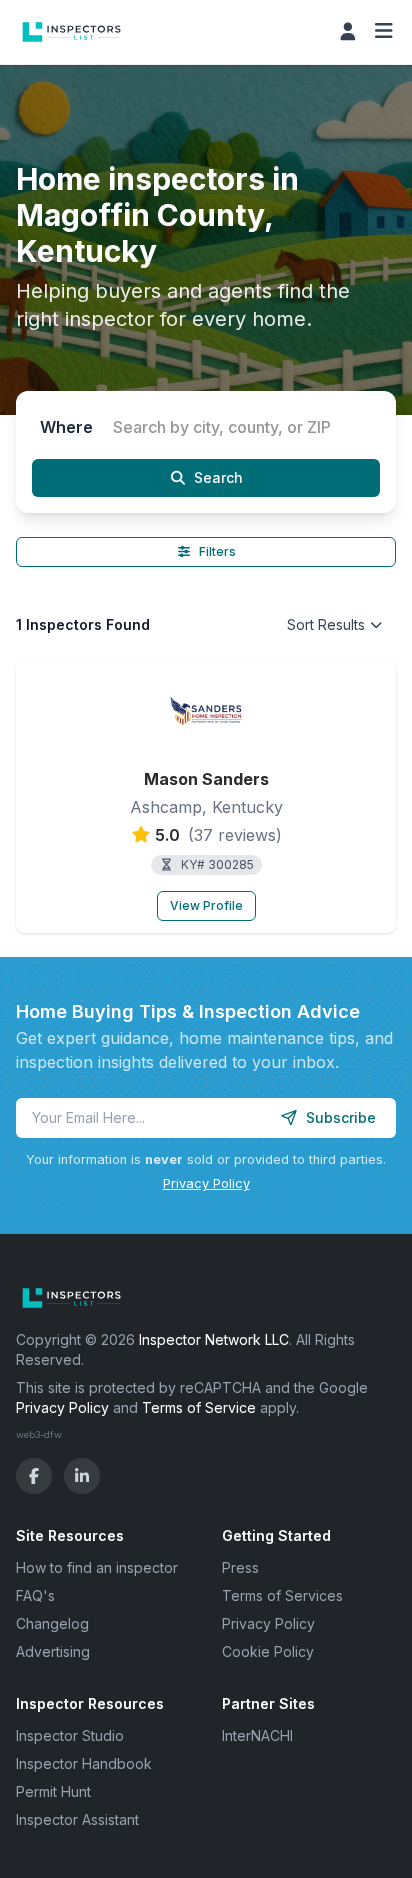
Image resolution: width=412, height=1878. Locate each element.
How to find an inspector (97, 1567)
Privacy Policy (206, 1183)
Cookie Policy (268, 1651)
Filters (217, 551)
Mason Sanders (206, 779)
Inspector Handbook (84, 1763)
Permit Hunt (53, 1791)
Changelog (52, 1623)
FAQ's (35, 1595)
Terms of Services (282, 1595)
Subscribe (341, 1117)
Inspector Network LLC (214, 1339)
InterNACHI (257, 1735)
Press (240, 1567)
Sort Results (326, 624)
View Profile (206, 905)
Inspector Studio (70, 1735)
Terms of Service (199, 1407)
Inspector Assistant (77, 1819)
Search (218, 477)
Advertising (53, 1651)
